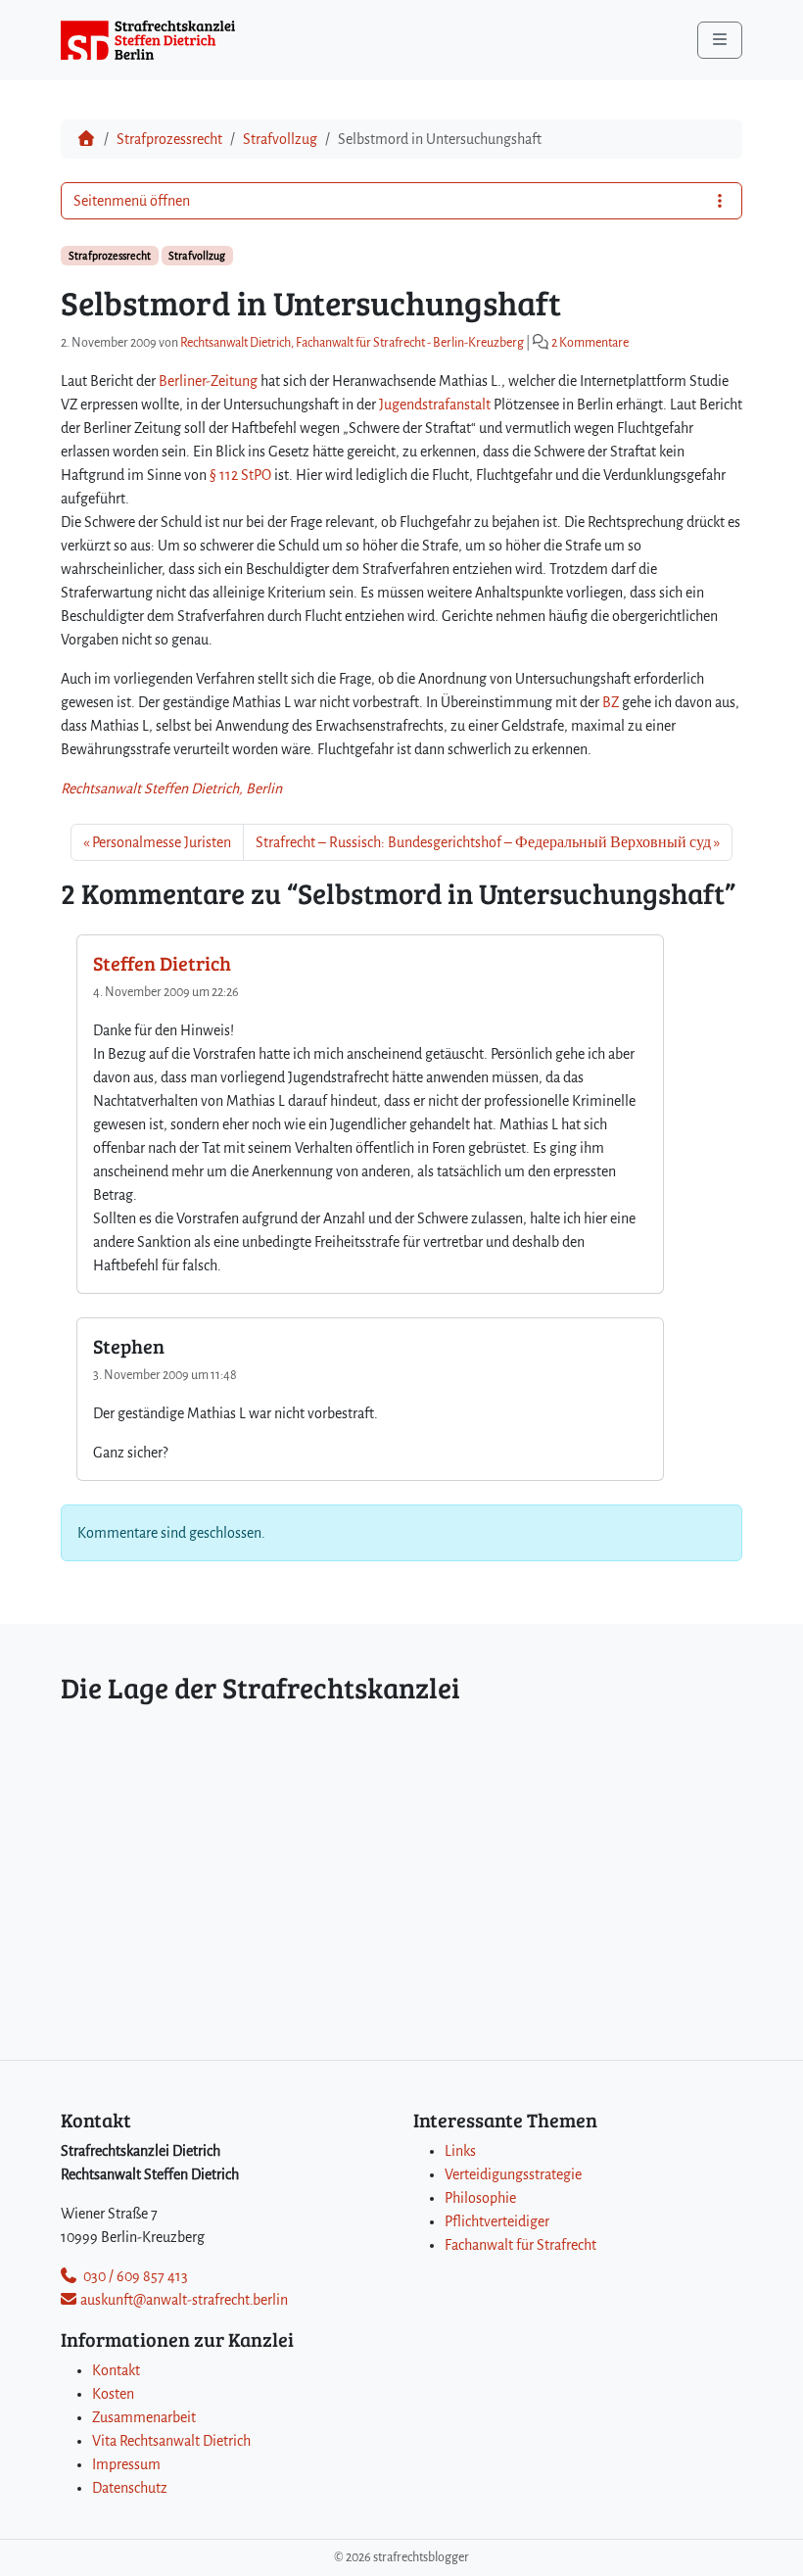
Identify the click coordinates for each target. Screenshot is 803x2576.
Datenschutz (130, 2488)
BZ (611, 702)
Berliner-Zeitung (208, 381)
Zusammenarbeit (144, 2417)
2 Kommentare (590, 343)
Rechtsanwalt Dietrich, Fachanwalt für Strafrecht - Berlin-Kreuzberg (352, 343)
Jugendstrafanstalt (435, 405)
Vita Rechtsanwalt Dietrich (171, 2441)
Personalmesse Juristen (162, 842)
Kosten (113, 2394)
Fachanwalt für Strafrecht (520, 2245)
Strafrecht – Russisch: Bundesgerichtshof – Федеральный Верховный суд (483, 842)
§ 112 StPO (240, 475)
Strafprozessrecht (169, 139)
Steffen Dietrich (162, 963)
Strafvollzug (280, 139)
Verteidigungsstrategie (513, 2174)
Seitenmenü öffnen (132, 201)
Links (460, 2151)
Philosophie (480, 2198)
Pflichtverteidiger (497, 2221)
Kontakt (116, 2370)
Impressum (126, 2464)
